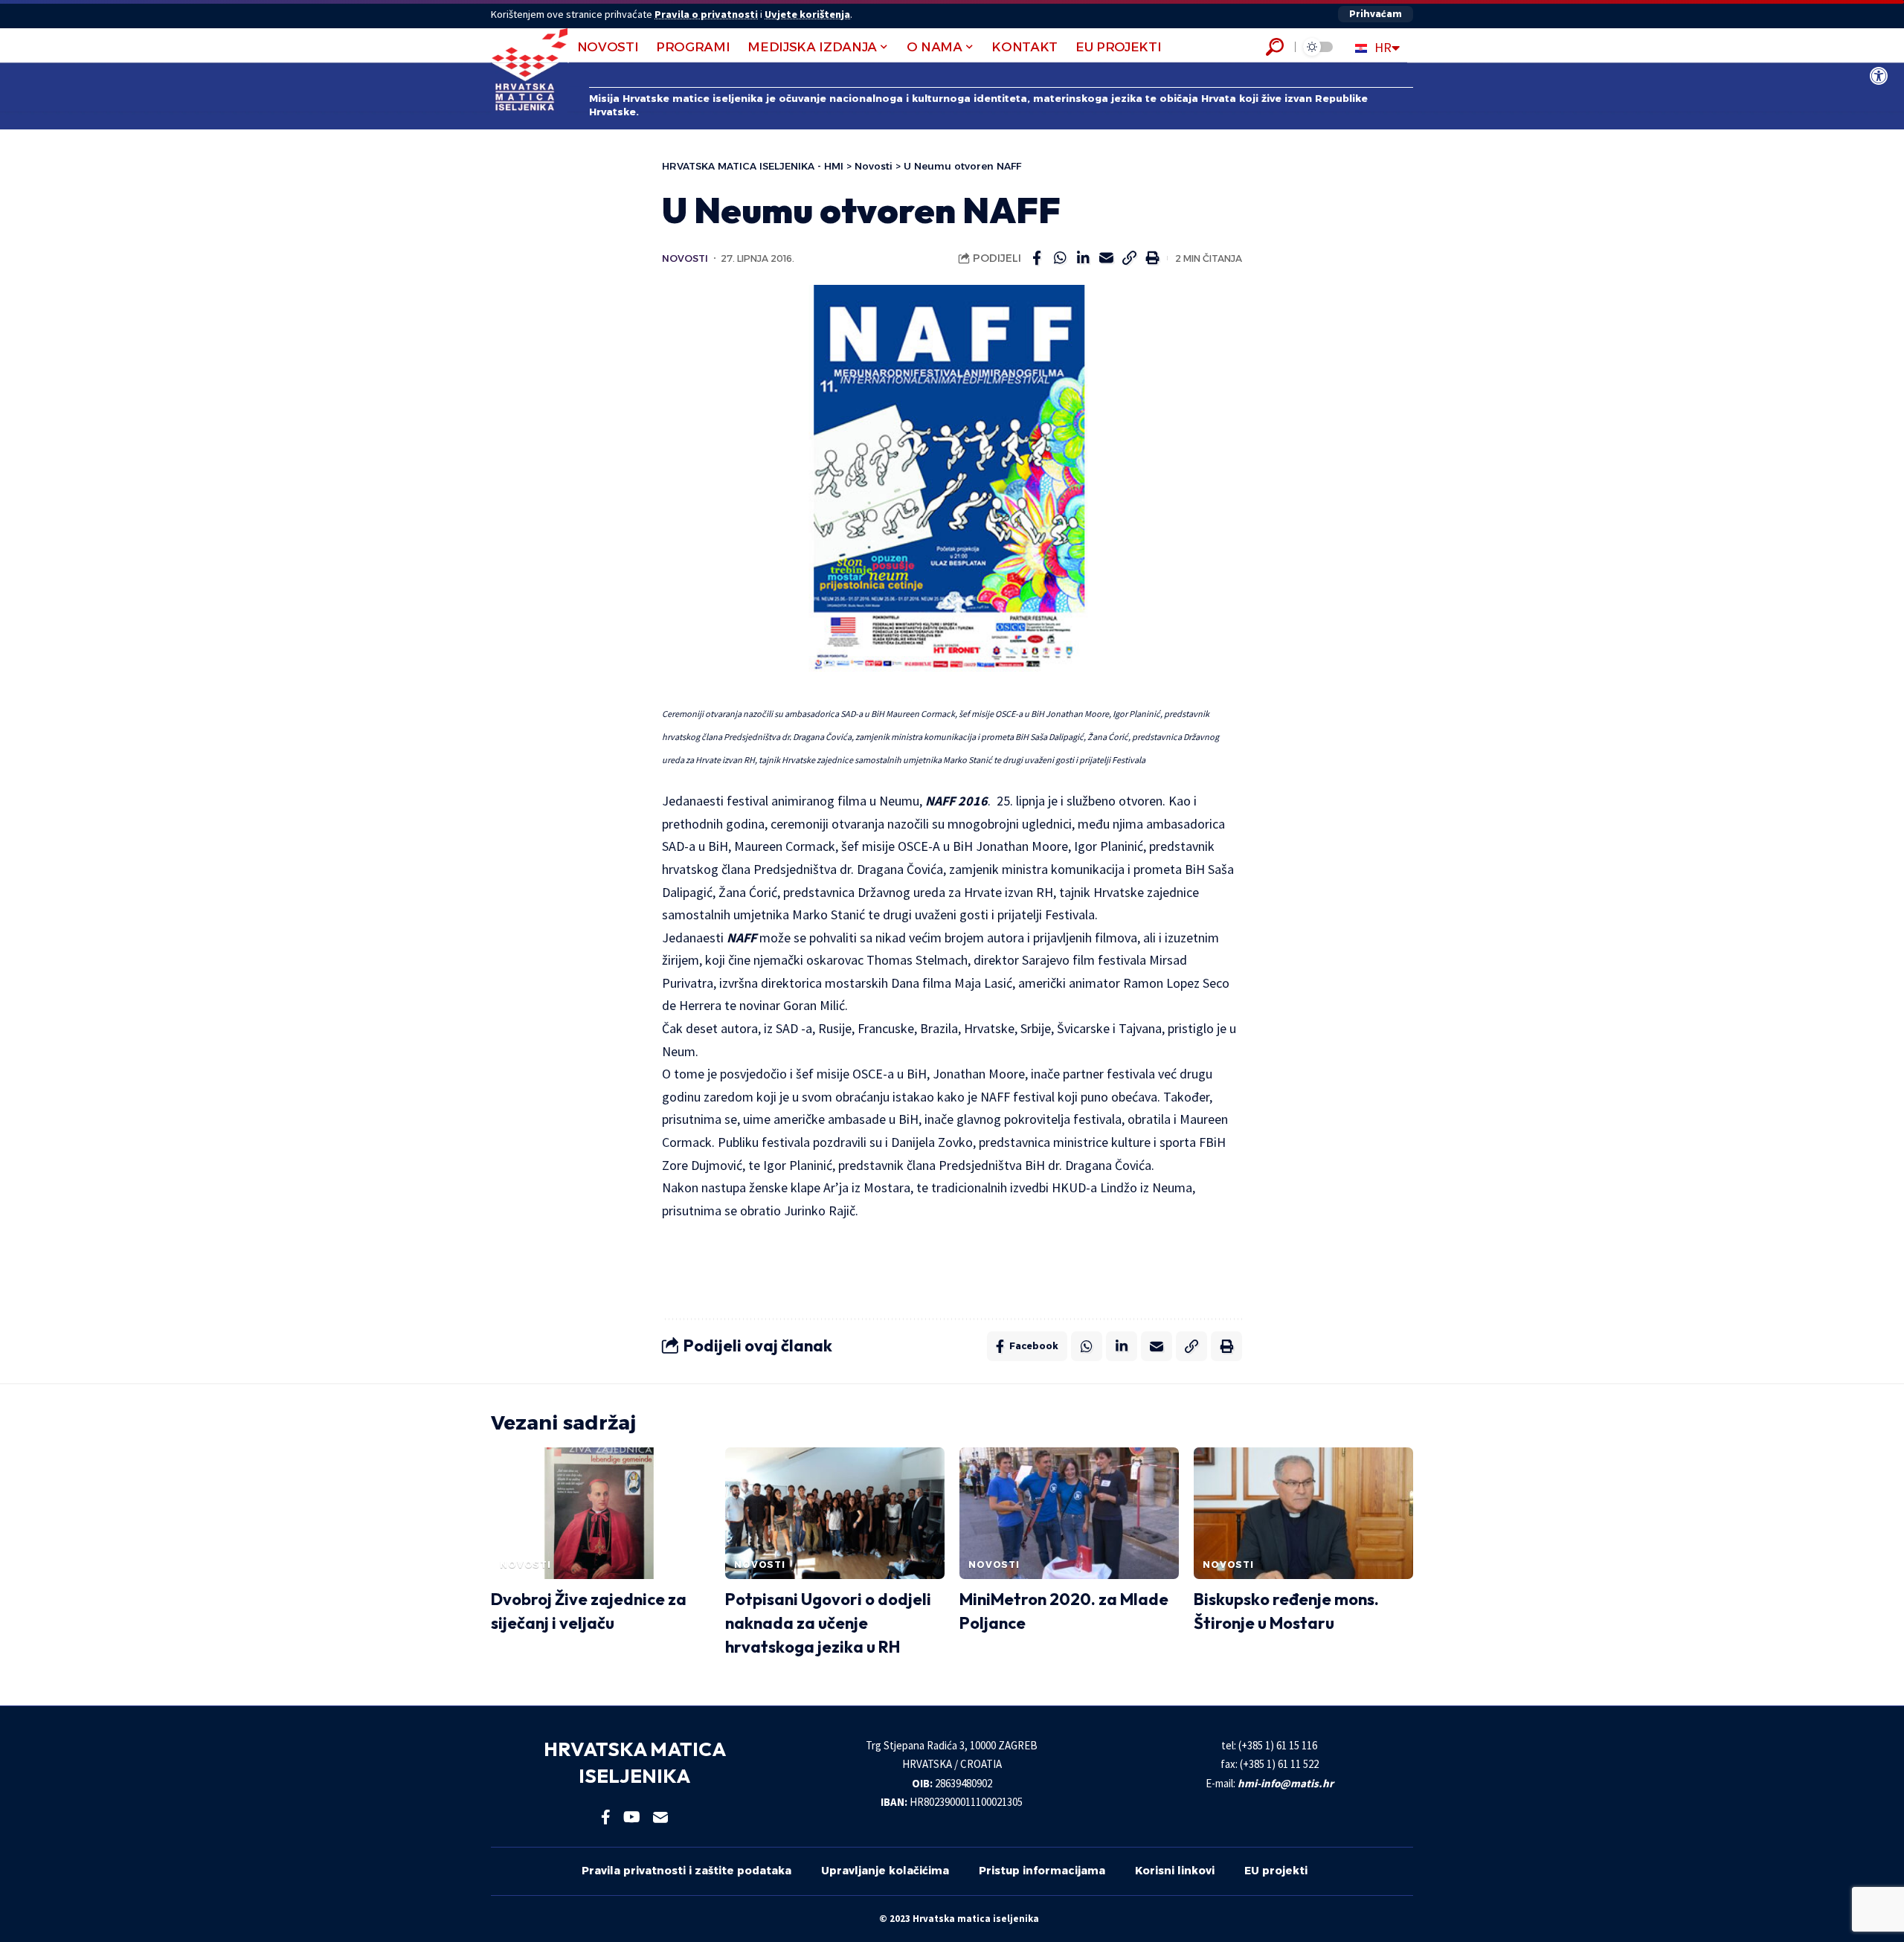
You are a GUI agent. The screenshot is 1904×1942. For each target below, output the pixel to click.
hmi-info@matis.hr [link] (1286, 1783)
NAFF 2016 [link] (956, 801)
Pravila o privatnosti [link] (706, 14)
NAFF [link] (742, 938)
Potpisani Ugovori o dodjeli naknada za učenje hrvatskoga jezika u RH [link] (828, 1623)
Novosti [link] (685, 258)
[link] (1879, 76)
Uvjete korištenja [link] (807, 14)
